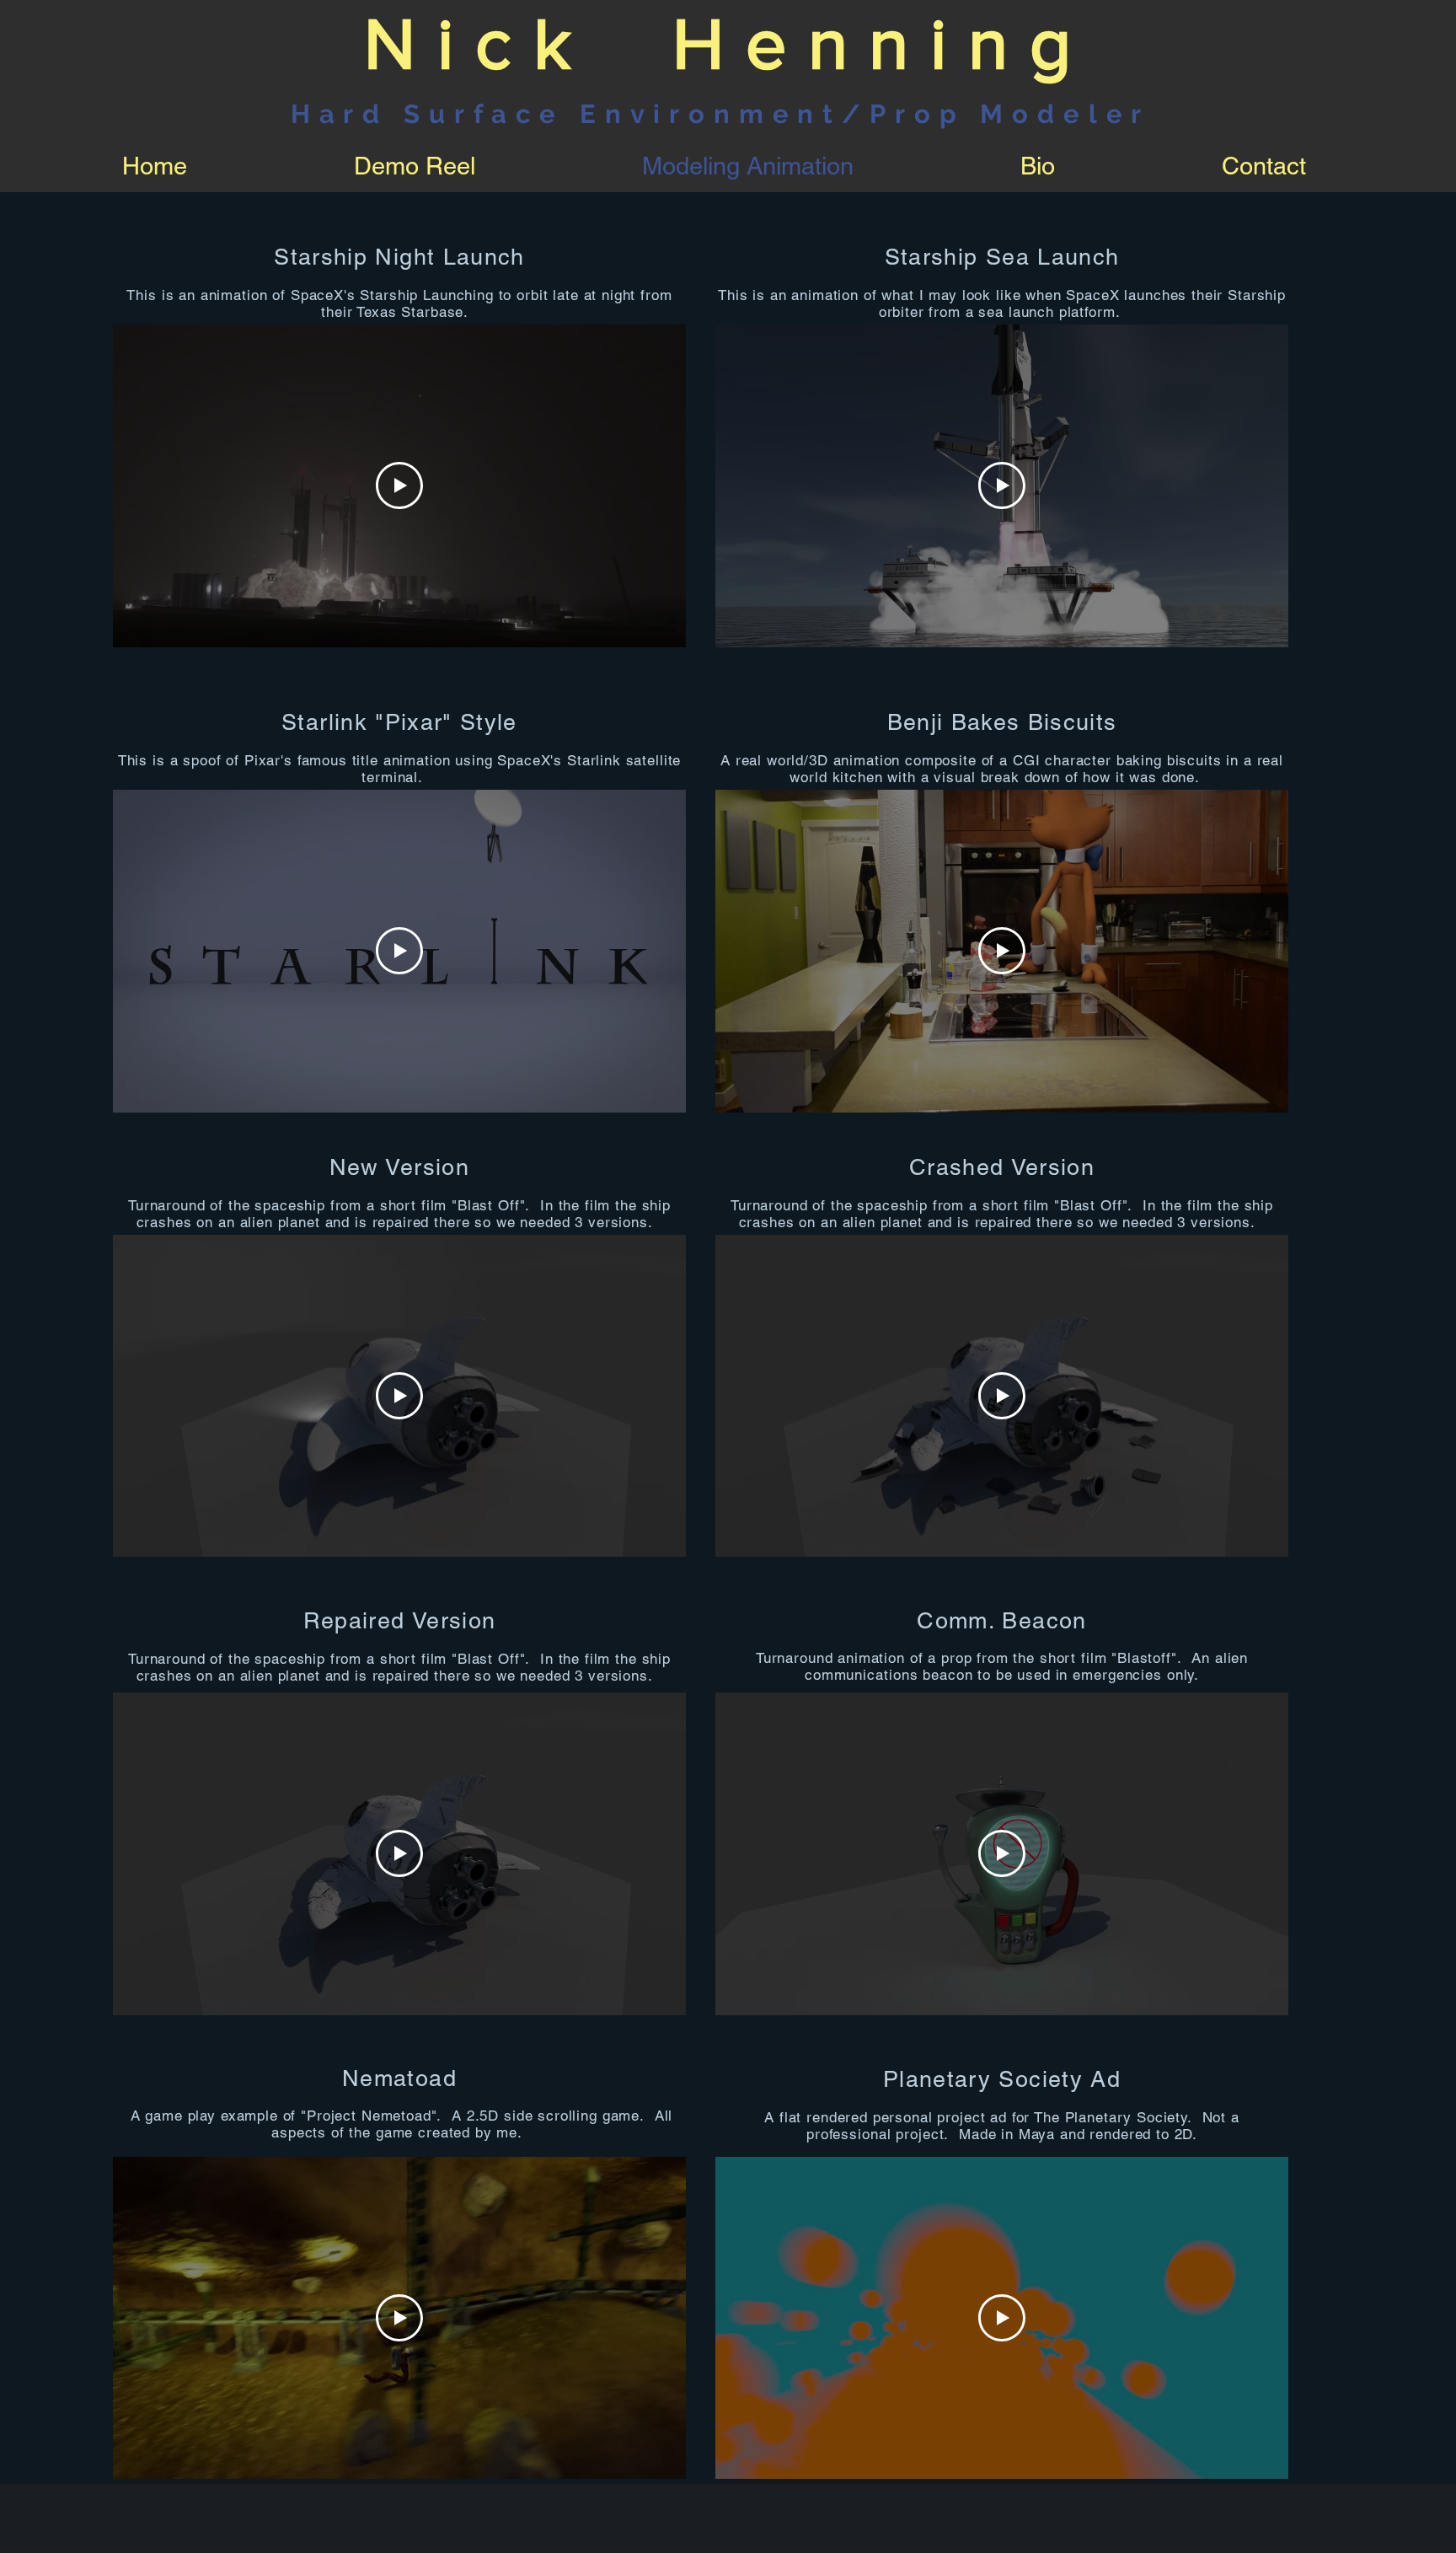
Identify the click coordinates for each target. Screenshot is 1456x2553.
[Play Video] (399, 485)
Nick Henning (728, 43)
